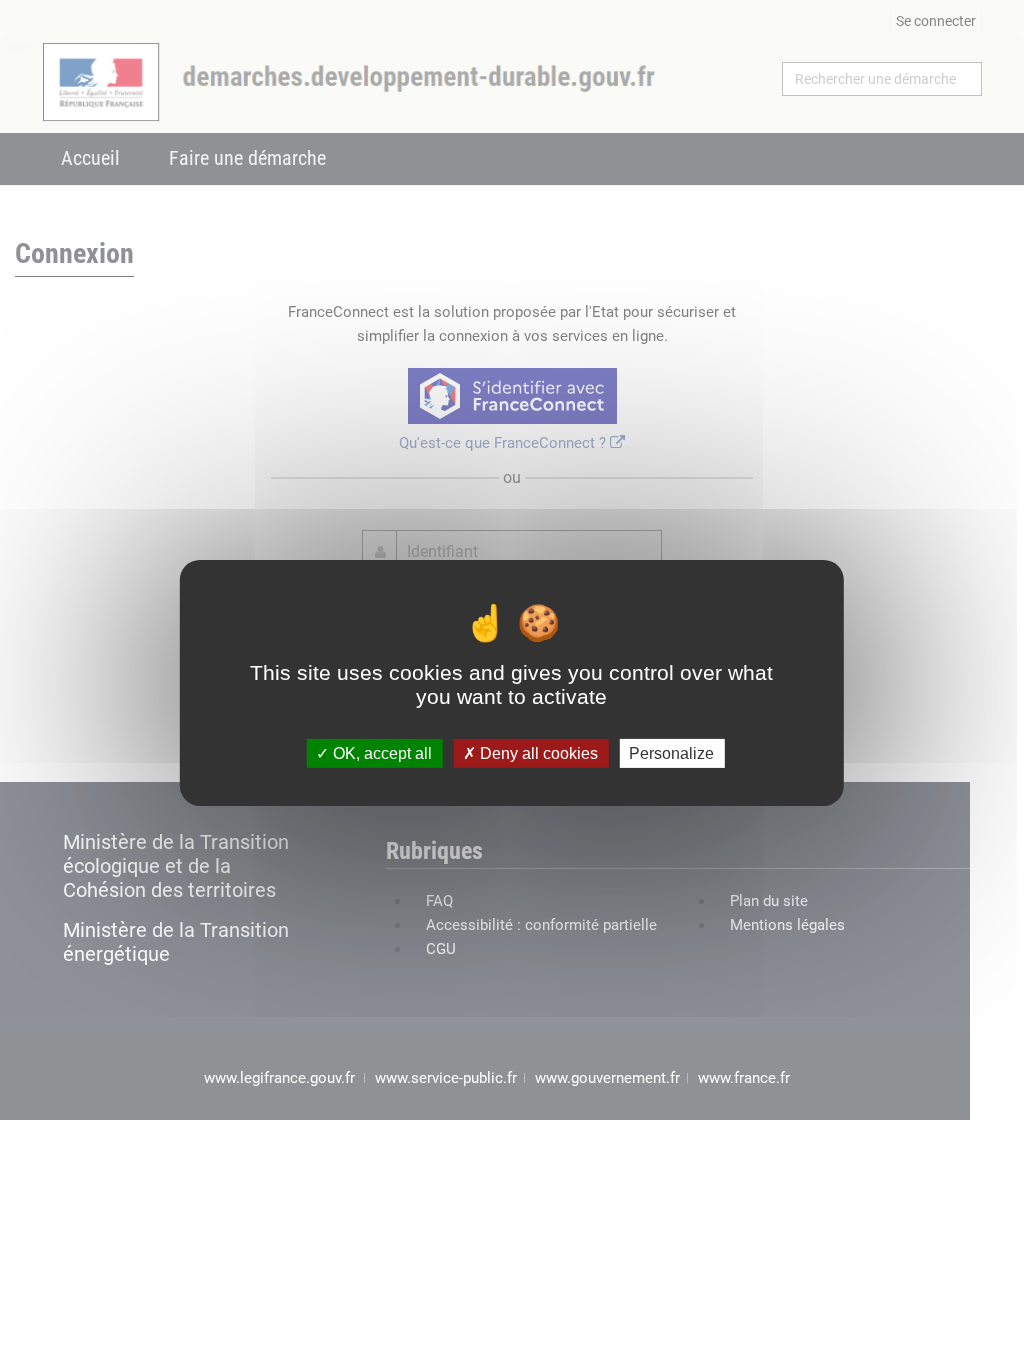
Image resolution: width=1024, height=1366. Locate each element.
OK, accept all (380, 753)
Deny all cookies (537, 753)
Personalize (671, 753)
